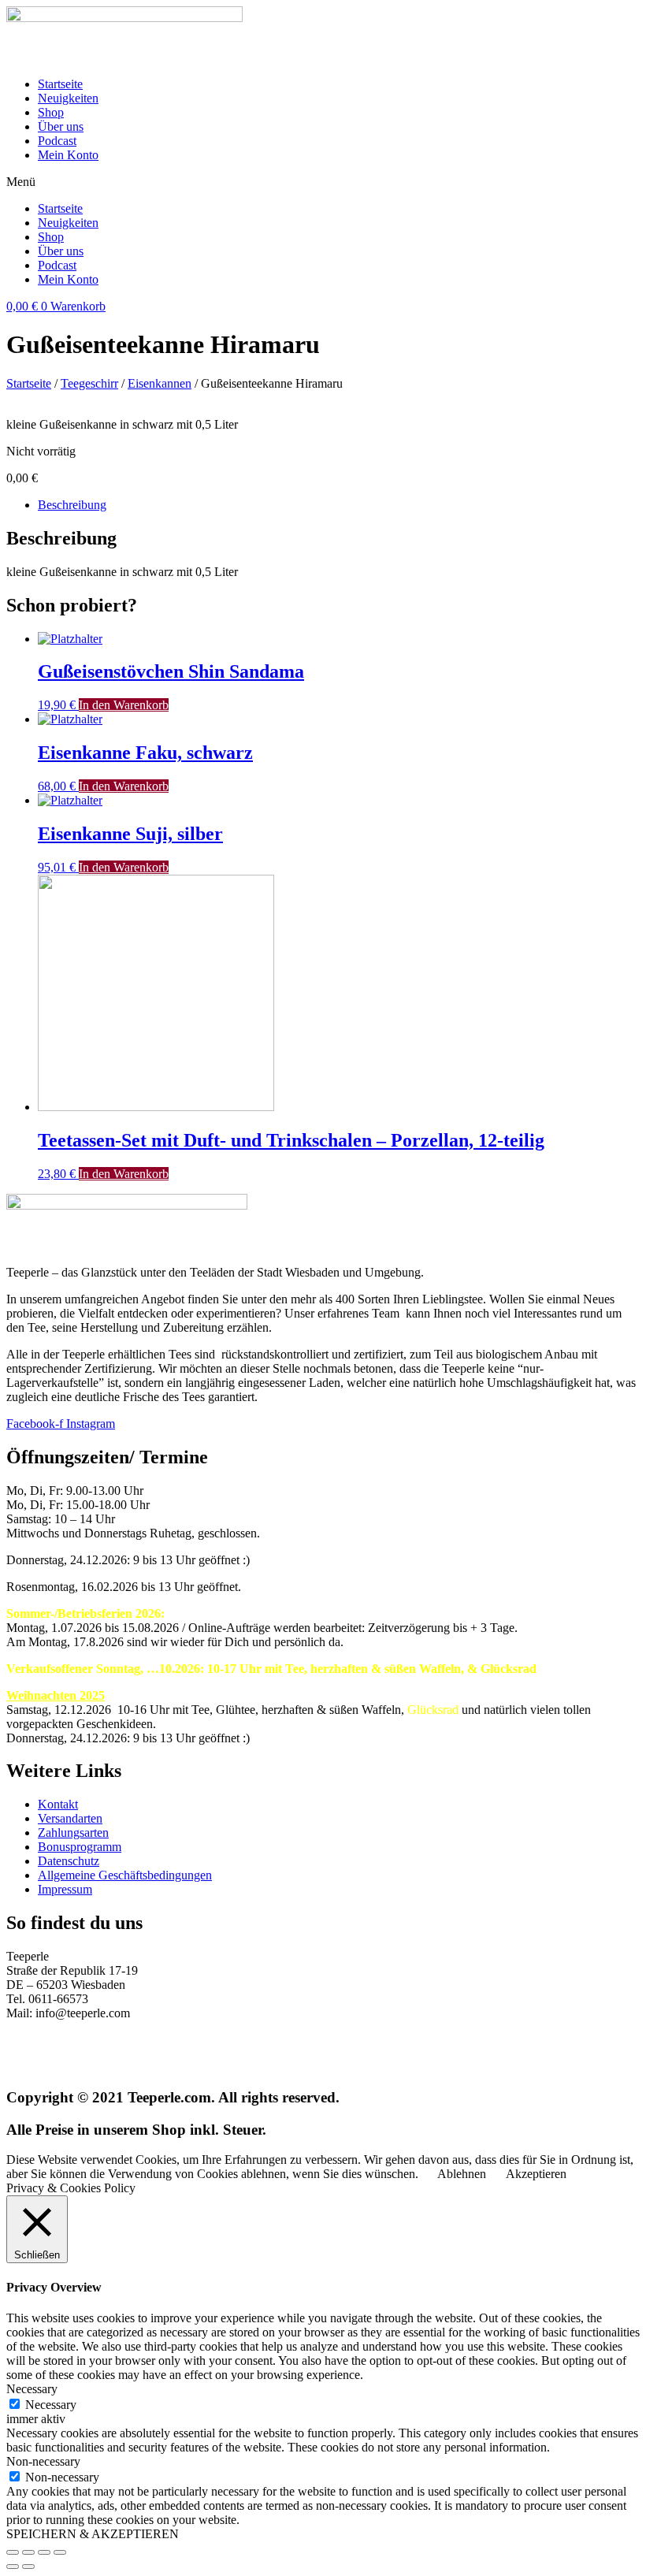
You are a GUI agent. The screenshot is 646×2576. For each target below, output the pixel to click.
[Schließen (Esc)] (13, 2552)
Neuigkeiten (68, 98)
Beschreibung (72, 505)
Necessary (51, 2405)
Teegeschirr (89, 383)
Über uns (61, 126)
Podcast (57, 141)
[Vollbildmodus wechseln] (44, 2552)
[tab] (339, 505)
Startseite (60, 84)
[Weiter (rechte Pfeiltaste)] (28, 2567)
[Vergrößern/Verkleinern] (60, 2552)
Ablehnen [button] (462, 2174)
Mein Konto (68, 155)
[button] (323, 182)
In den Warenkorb (124, 705)
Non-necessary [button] (43, 2461)
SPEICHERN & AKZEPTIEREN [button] (93, 2534)
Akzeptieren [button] (536, 2174)
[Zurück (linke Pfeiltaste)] (13, 2567)
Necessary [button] (32, 2389)
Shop (51, 112)
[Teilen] (28, 2552)
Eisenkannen (160, 383)
